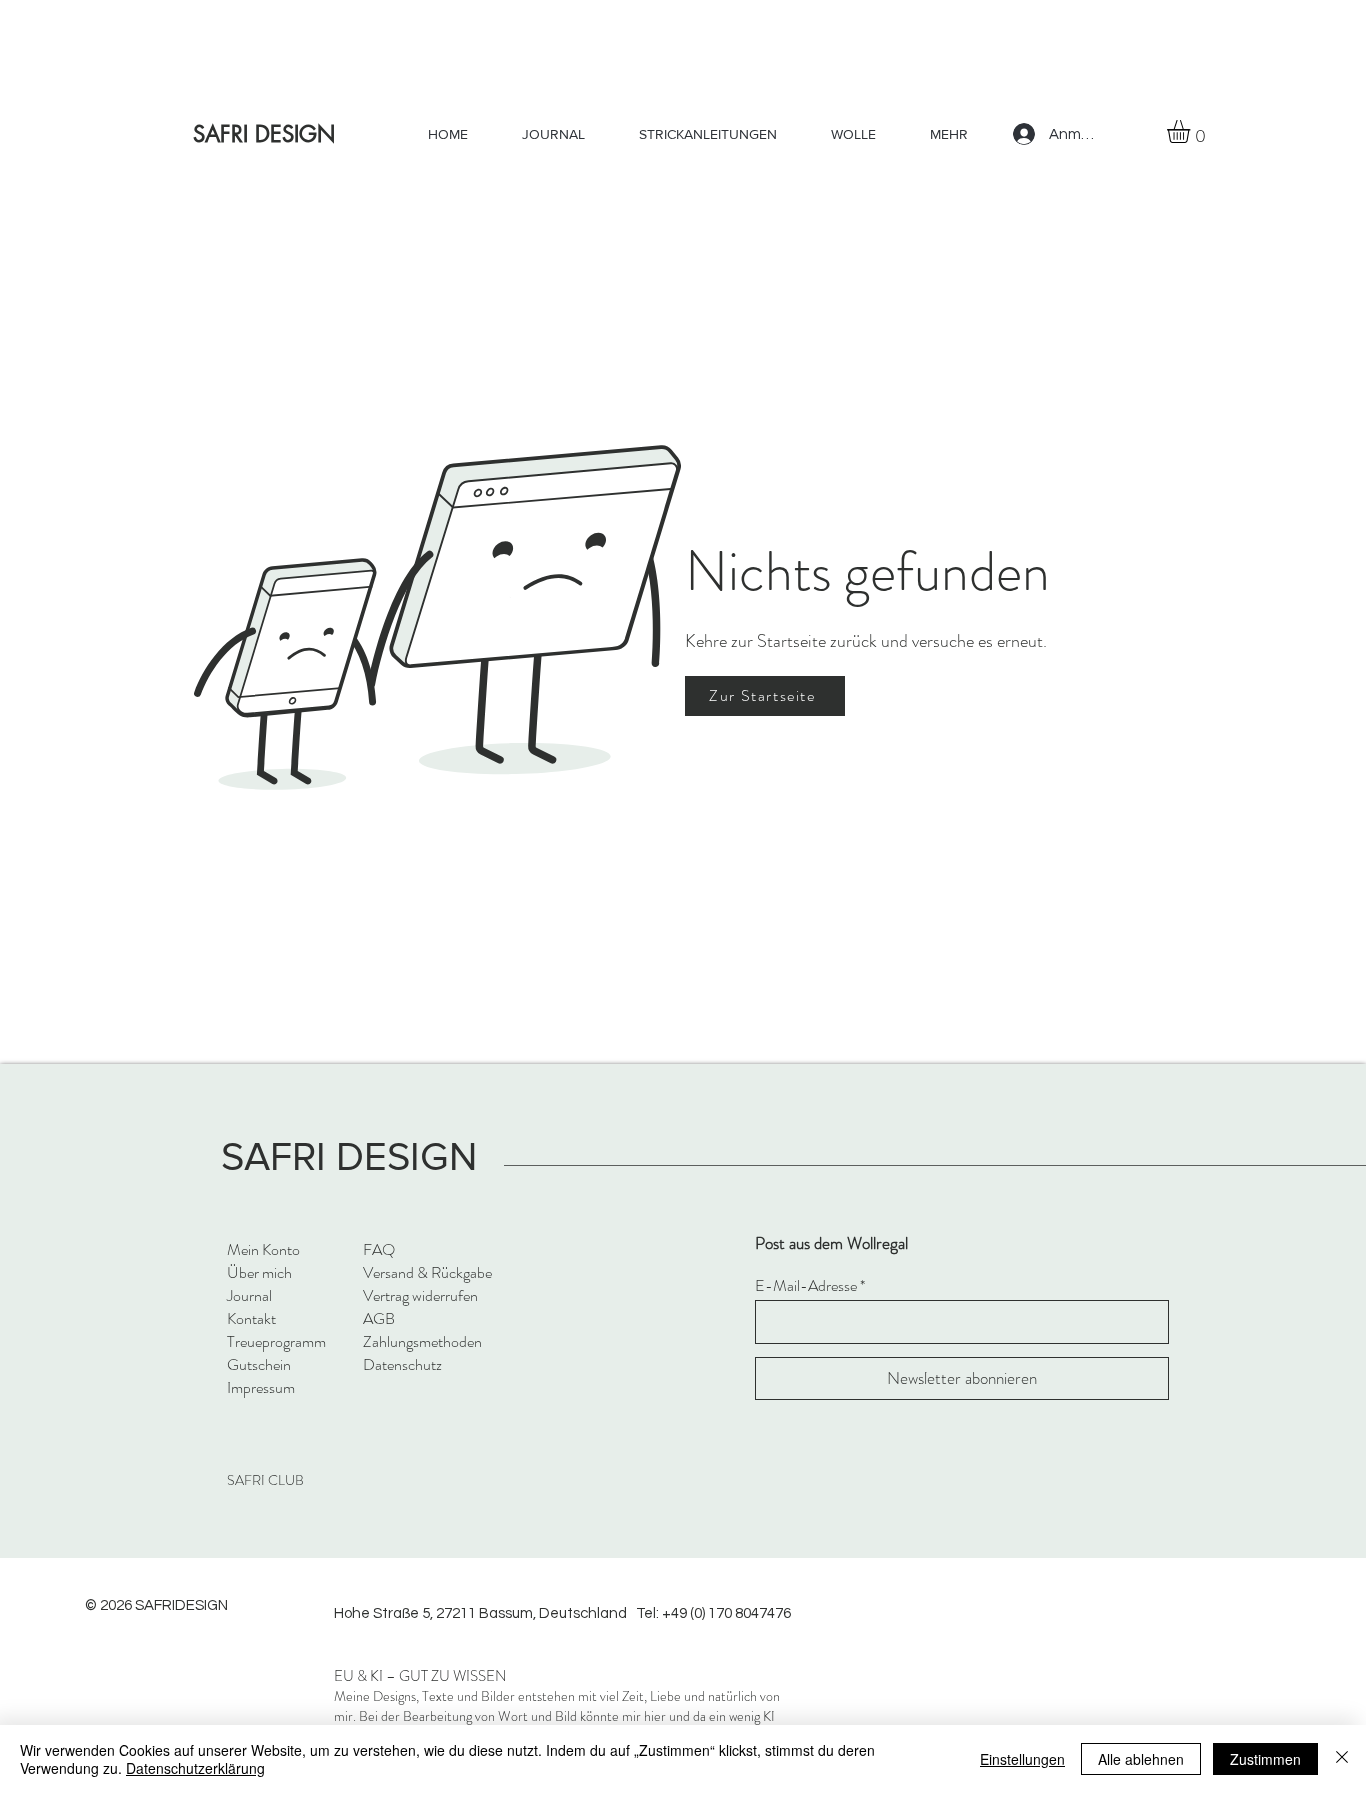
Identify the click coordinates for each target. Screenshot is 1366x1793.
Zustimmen (1265, 1759)
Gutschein (259, 1364)
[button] (1192, 131)
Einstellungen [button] (1022, 1759)
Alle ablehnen (1141, 1759)
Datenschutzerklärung (195, 1768)
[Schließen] (1342, 1759)
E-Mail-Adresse (806, 1286)
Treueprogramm (276, 1341)
